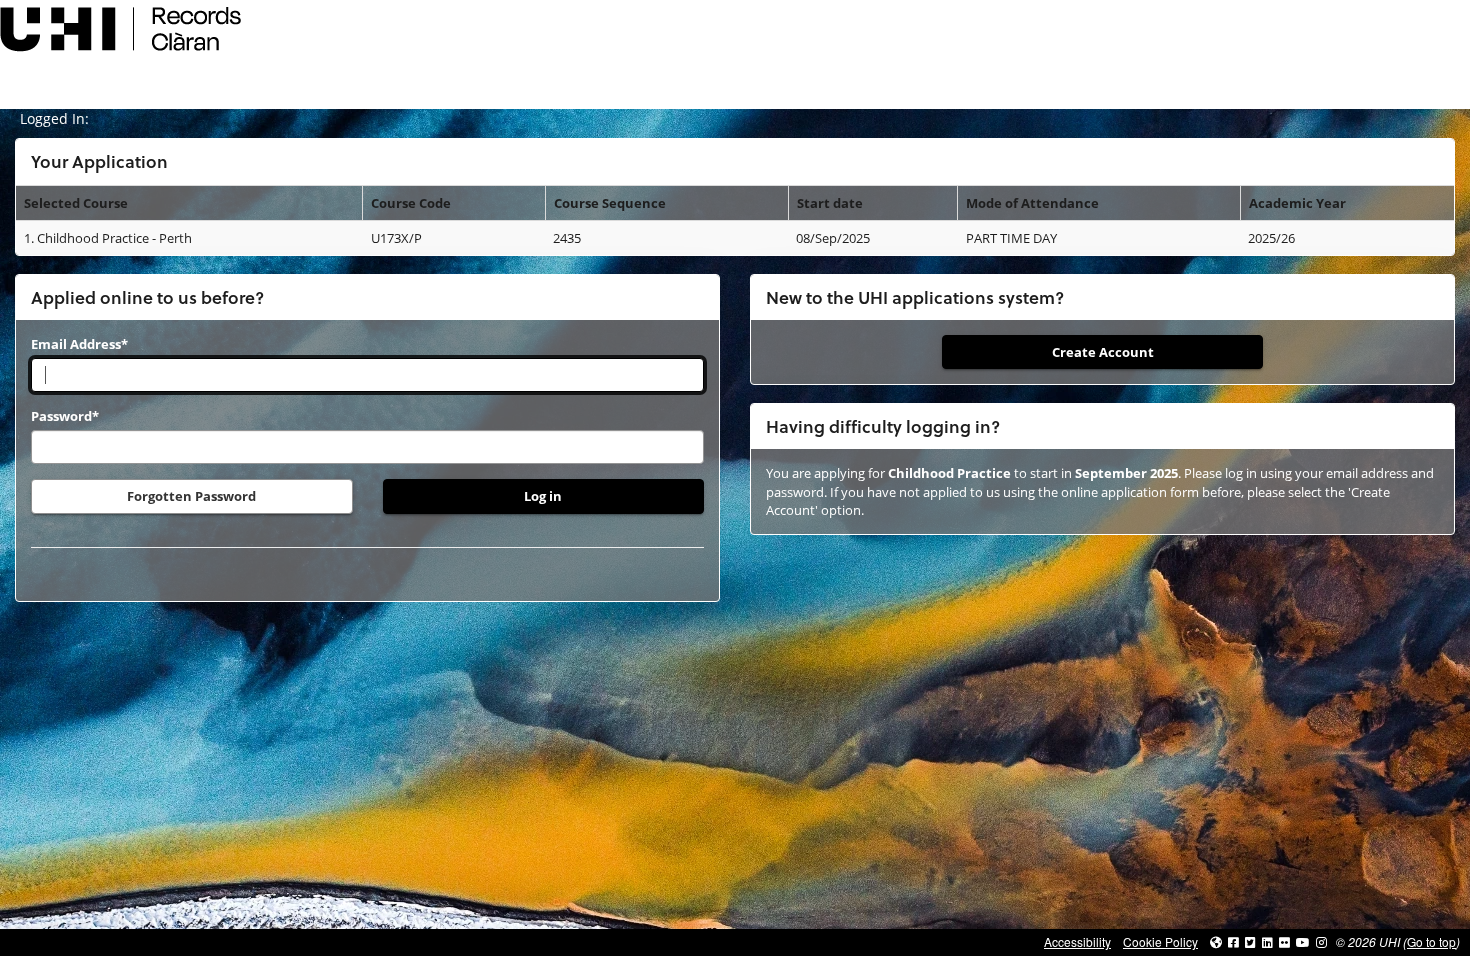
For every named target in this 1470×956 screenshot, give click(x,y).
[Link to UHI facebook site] (1233, 941)
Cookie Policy (1160, 941)
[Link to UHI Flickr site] (1284, 941)
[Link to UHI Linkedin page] (1267, 941)
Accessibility (1077, 941)
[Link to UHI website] (1216, 941)
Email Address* (79, 344)
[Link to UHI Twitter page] (1250, 941)
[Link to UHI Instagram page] (1321, 941)
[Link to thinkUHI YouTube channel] (1303, 941)
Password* (65, 416)
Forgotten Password (191, 496)
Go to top (1431, 941)
